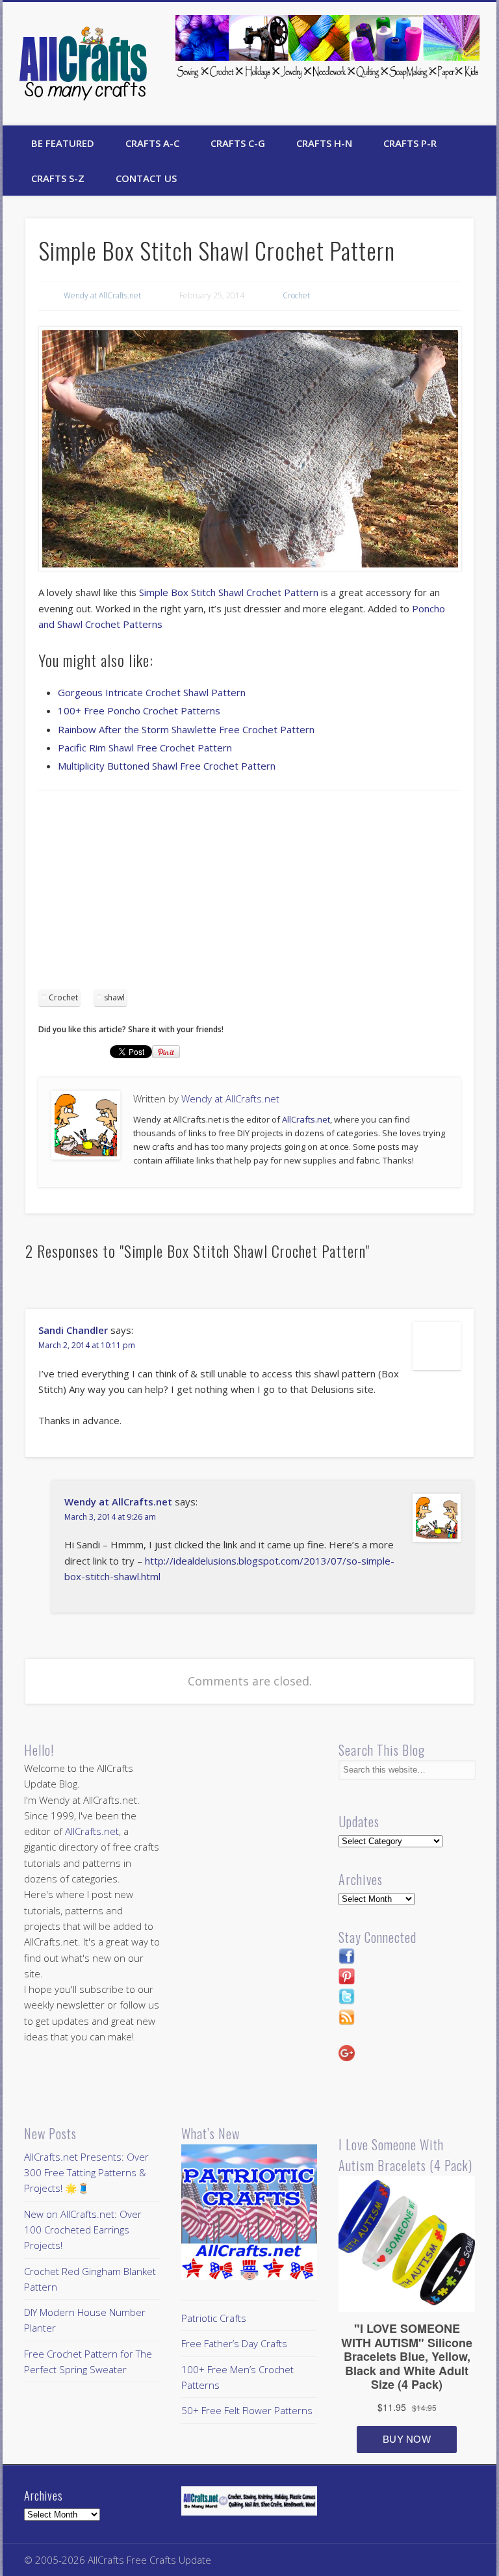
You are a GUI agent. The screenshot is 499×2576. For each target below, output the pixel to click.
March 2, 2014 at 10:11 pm (87, 1345)
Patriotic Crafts (214, 2318)
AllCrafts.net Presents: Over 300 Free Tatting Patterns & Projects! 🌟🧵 (86, 2173)
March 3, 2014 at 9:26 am (110, 1517)
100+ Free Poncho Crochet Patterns (139, 710)
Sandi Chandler (73, 1330)
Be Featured (63, 143)
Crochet (296, 295)
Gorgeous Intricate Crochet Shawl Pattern (152, 692)
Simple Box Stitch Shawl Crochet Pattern (229, 592)
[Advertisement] (249, 894)
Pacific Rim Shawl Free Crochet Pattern (145, 748)
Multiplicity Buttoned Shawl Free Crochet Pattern (167, 766)
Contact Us (146, 178)
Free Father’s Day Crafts (234, 2343)
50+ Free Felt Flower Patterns (247, 2410)
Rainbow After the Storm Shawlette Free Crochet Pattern (186, 729)
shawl (114, 997)
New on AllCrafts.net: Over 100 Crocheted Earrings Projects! (83, 2230)
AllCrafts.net (306, 1119)
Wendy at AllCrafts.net (102, 295)
